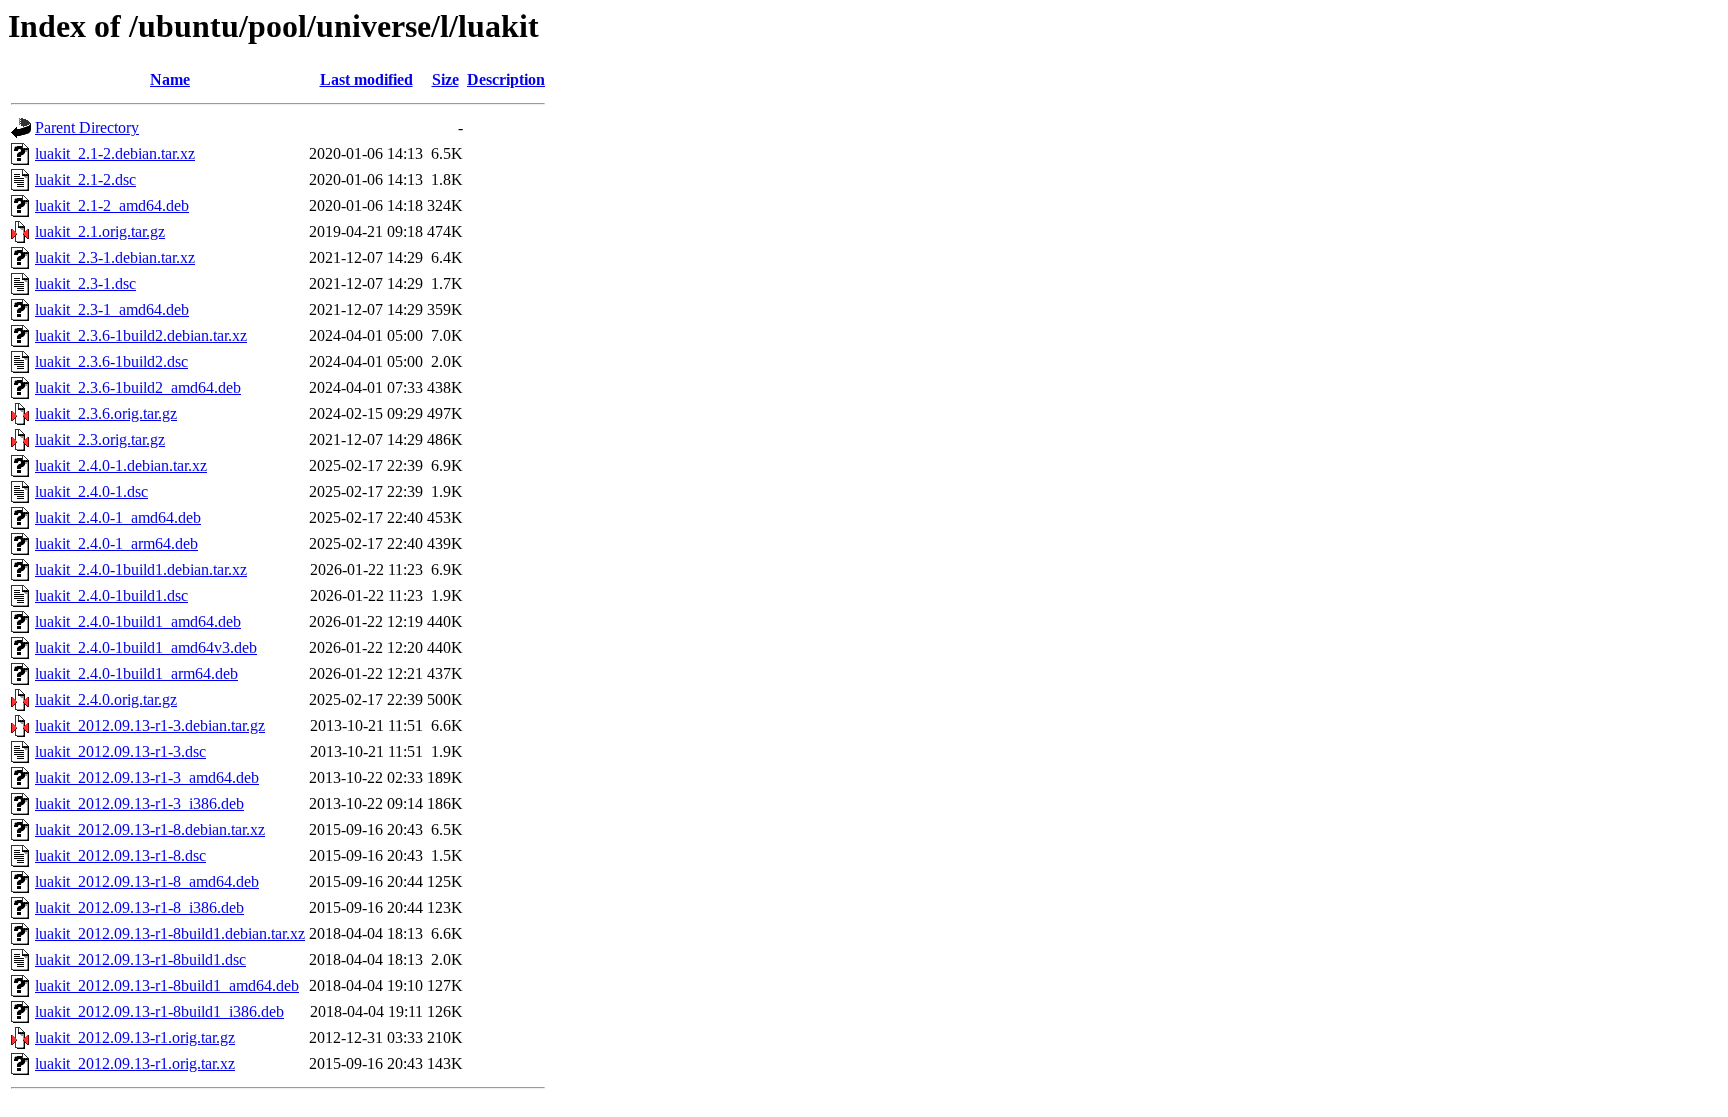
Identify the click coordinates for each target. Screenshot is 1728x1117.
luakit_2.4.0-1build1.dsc (111, 595)
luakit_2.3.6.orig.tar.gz (106, 413)
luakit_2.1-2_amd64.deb (112, 205)
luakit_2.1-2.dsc (85, 179)
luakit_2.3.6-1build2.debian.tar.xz (141, 335)
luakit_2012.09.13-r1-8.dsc (120, 855)
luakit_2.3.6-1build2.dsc (111, 361)
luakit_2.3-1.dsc (85, 283)
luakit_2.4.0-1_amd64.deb (118, 517)
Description (506, 79)
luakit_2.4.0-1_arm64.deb (116, 543)
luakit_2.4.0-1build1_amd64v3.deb (146, 647)
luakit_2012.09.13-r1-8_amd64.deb (147, 881)
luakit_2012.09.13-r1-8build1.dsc (140, 959)
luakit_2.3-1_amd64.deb (112, 309)
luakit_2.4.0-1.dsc (91, 491)
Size (445, 79)
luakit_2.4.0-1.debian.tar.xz (121, 465)
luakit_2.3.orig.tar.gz (100, 439)
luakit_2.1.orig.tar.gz (100, 231)
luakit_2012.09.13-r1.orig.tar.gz (135, 1037)
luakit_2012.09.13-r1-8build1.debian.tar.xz (170, 933)
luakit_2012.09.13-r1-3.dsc (120, 751)
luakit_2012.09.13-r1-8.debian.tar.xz (150, 829)
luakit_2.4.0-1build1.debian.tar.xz (141, 569)
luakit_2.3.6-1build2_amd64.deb (138, 387)
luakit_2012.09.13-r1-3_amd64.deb (147, 777)
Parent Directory (87, 127)
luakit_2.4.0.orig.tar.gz (106, 699)
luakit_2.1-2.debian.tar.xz (115, 153)
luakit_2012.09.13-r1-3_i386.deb (139, 803)
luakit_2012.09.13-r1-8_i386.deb (139, 907)
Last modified (366, 79)
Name (170, 79)
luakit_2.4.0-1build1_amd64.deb (138, 621)
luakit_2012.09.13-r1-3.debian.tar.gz (150, 725)
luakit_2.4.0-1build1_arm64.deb (136, 673)
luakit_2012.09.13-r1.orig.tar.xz (135, 1063)
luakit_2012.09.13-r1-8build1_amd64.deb (167, 985)
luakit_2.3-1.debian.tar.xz (115, 257)
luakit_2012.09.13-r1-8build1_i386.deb (159, 1011)
